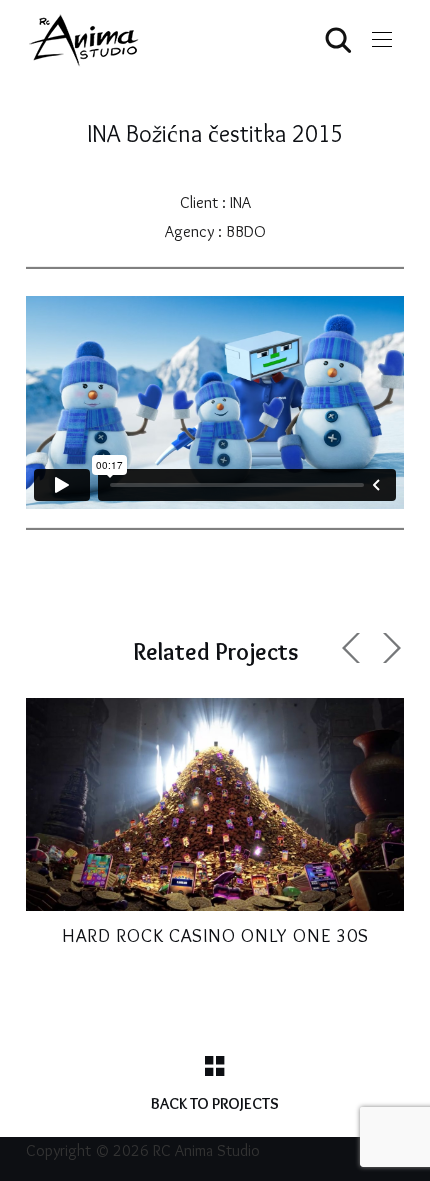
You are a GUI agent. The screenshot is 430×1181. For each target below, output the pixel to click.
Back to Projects (215, 1103)
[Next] (389, 648)
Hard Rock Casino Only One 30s (215, 935)
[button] (382, 40)
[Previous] (354, 648)
